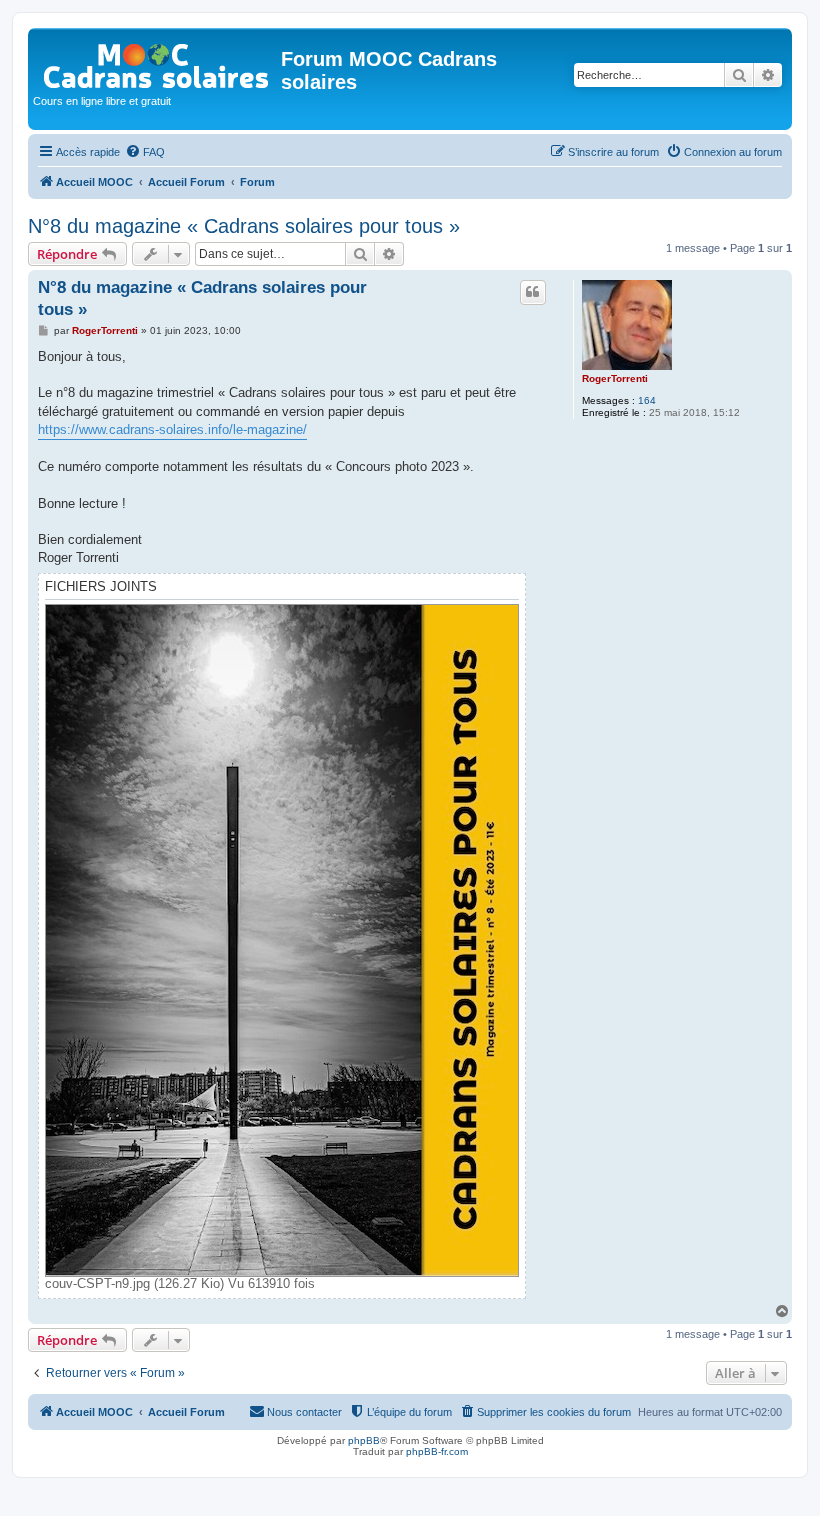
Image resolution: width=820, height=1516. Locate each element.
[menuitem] (145, 152)
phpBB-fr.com (437, 1451)
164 (647, 400)
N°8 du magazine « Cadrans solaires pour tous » (244, 226)
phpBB (364, 1440)
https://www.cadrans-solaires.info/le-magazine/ (172, 429)
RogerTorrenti (615, 378)
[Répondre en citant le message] (533, 292)
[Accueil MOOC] (157, 61)
